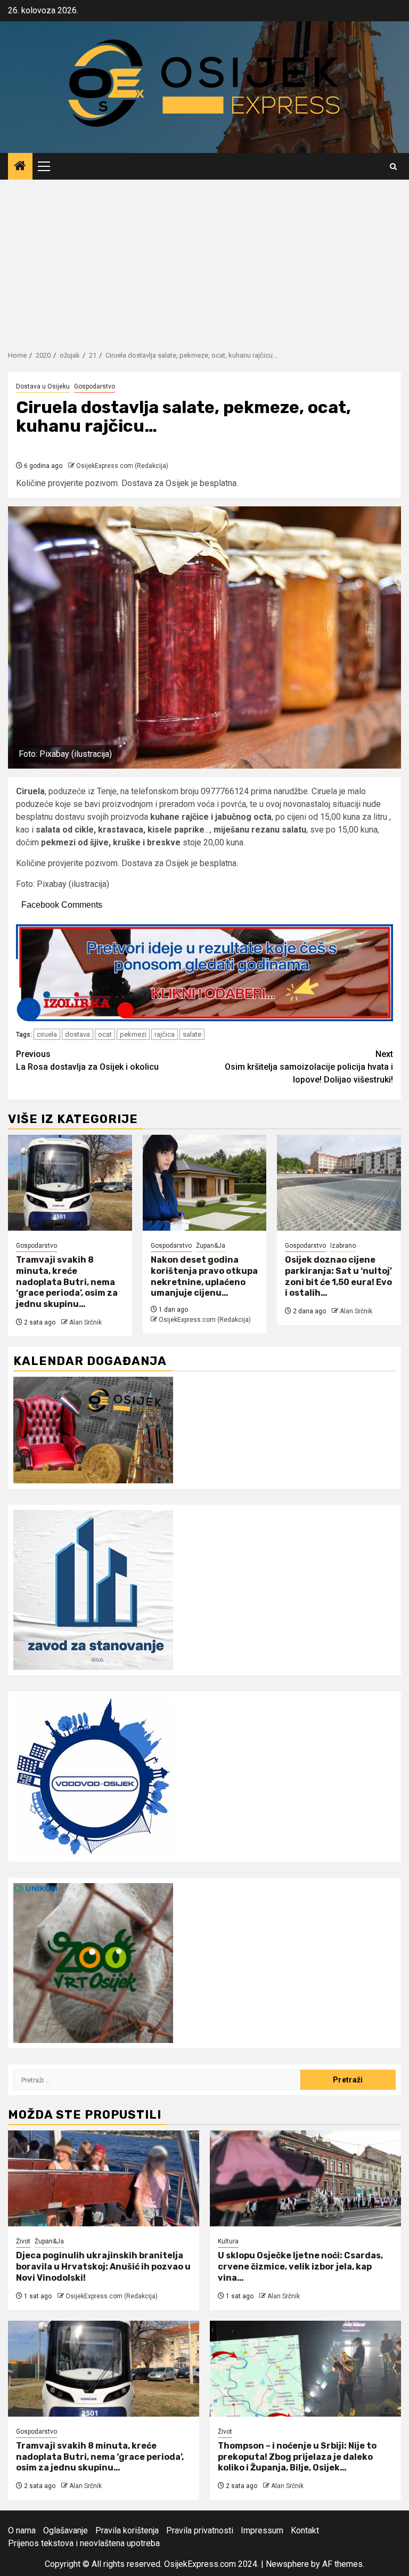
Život (23, 2241)
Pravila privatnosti (200, 2530)
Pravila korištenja (127, 2530)
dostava (77, 1034)
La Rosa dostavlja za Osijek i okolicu (87, 1060)
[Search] (393, 167)
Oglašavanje (66, 2530)
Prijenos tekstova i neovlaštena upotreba (84, 2543)
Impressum (262, 2530)
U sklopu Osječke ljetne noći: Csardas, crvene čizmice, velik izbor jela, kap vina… (300, 2267)
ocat (105, 1034)
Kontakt (305, 2530)
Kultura (228, 2241)
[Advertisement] (204, 260)
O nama (22, 2530)
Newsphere (287, 2564)
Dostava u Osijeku (43, 386)
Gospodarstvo (95, 386)
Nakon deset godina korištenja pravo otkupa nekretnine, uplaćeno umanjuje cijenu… (204, 1276)
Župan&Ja (211, 1246)
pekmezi (133, 1034)
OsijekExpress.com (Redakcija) (122, 466)
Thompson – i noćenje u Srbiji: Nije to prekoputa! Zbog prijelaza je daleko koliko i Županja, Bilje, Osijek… (297, 2457)
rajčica (165, 1034)
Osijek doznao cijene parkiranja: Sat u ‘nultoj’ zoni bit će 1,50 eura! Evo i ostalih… (338, 1276)
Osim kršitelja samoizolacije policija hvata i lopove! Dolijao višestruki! (309, 1067)
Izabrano (343, 1246)
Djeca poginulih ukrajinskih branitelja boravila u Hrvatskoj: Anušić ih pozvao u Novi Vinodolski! (103, 2267)
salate (192, 1034)
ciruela (47, 1034)
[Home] (20, 167)
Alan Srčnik (85, 1322)
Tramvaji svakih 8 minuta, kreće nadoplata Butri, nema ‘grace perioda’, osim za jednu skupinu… (67, 1282)
